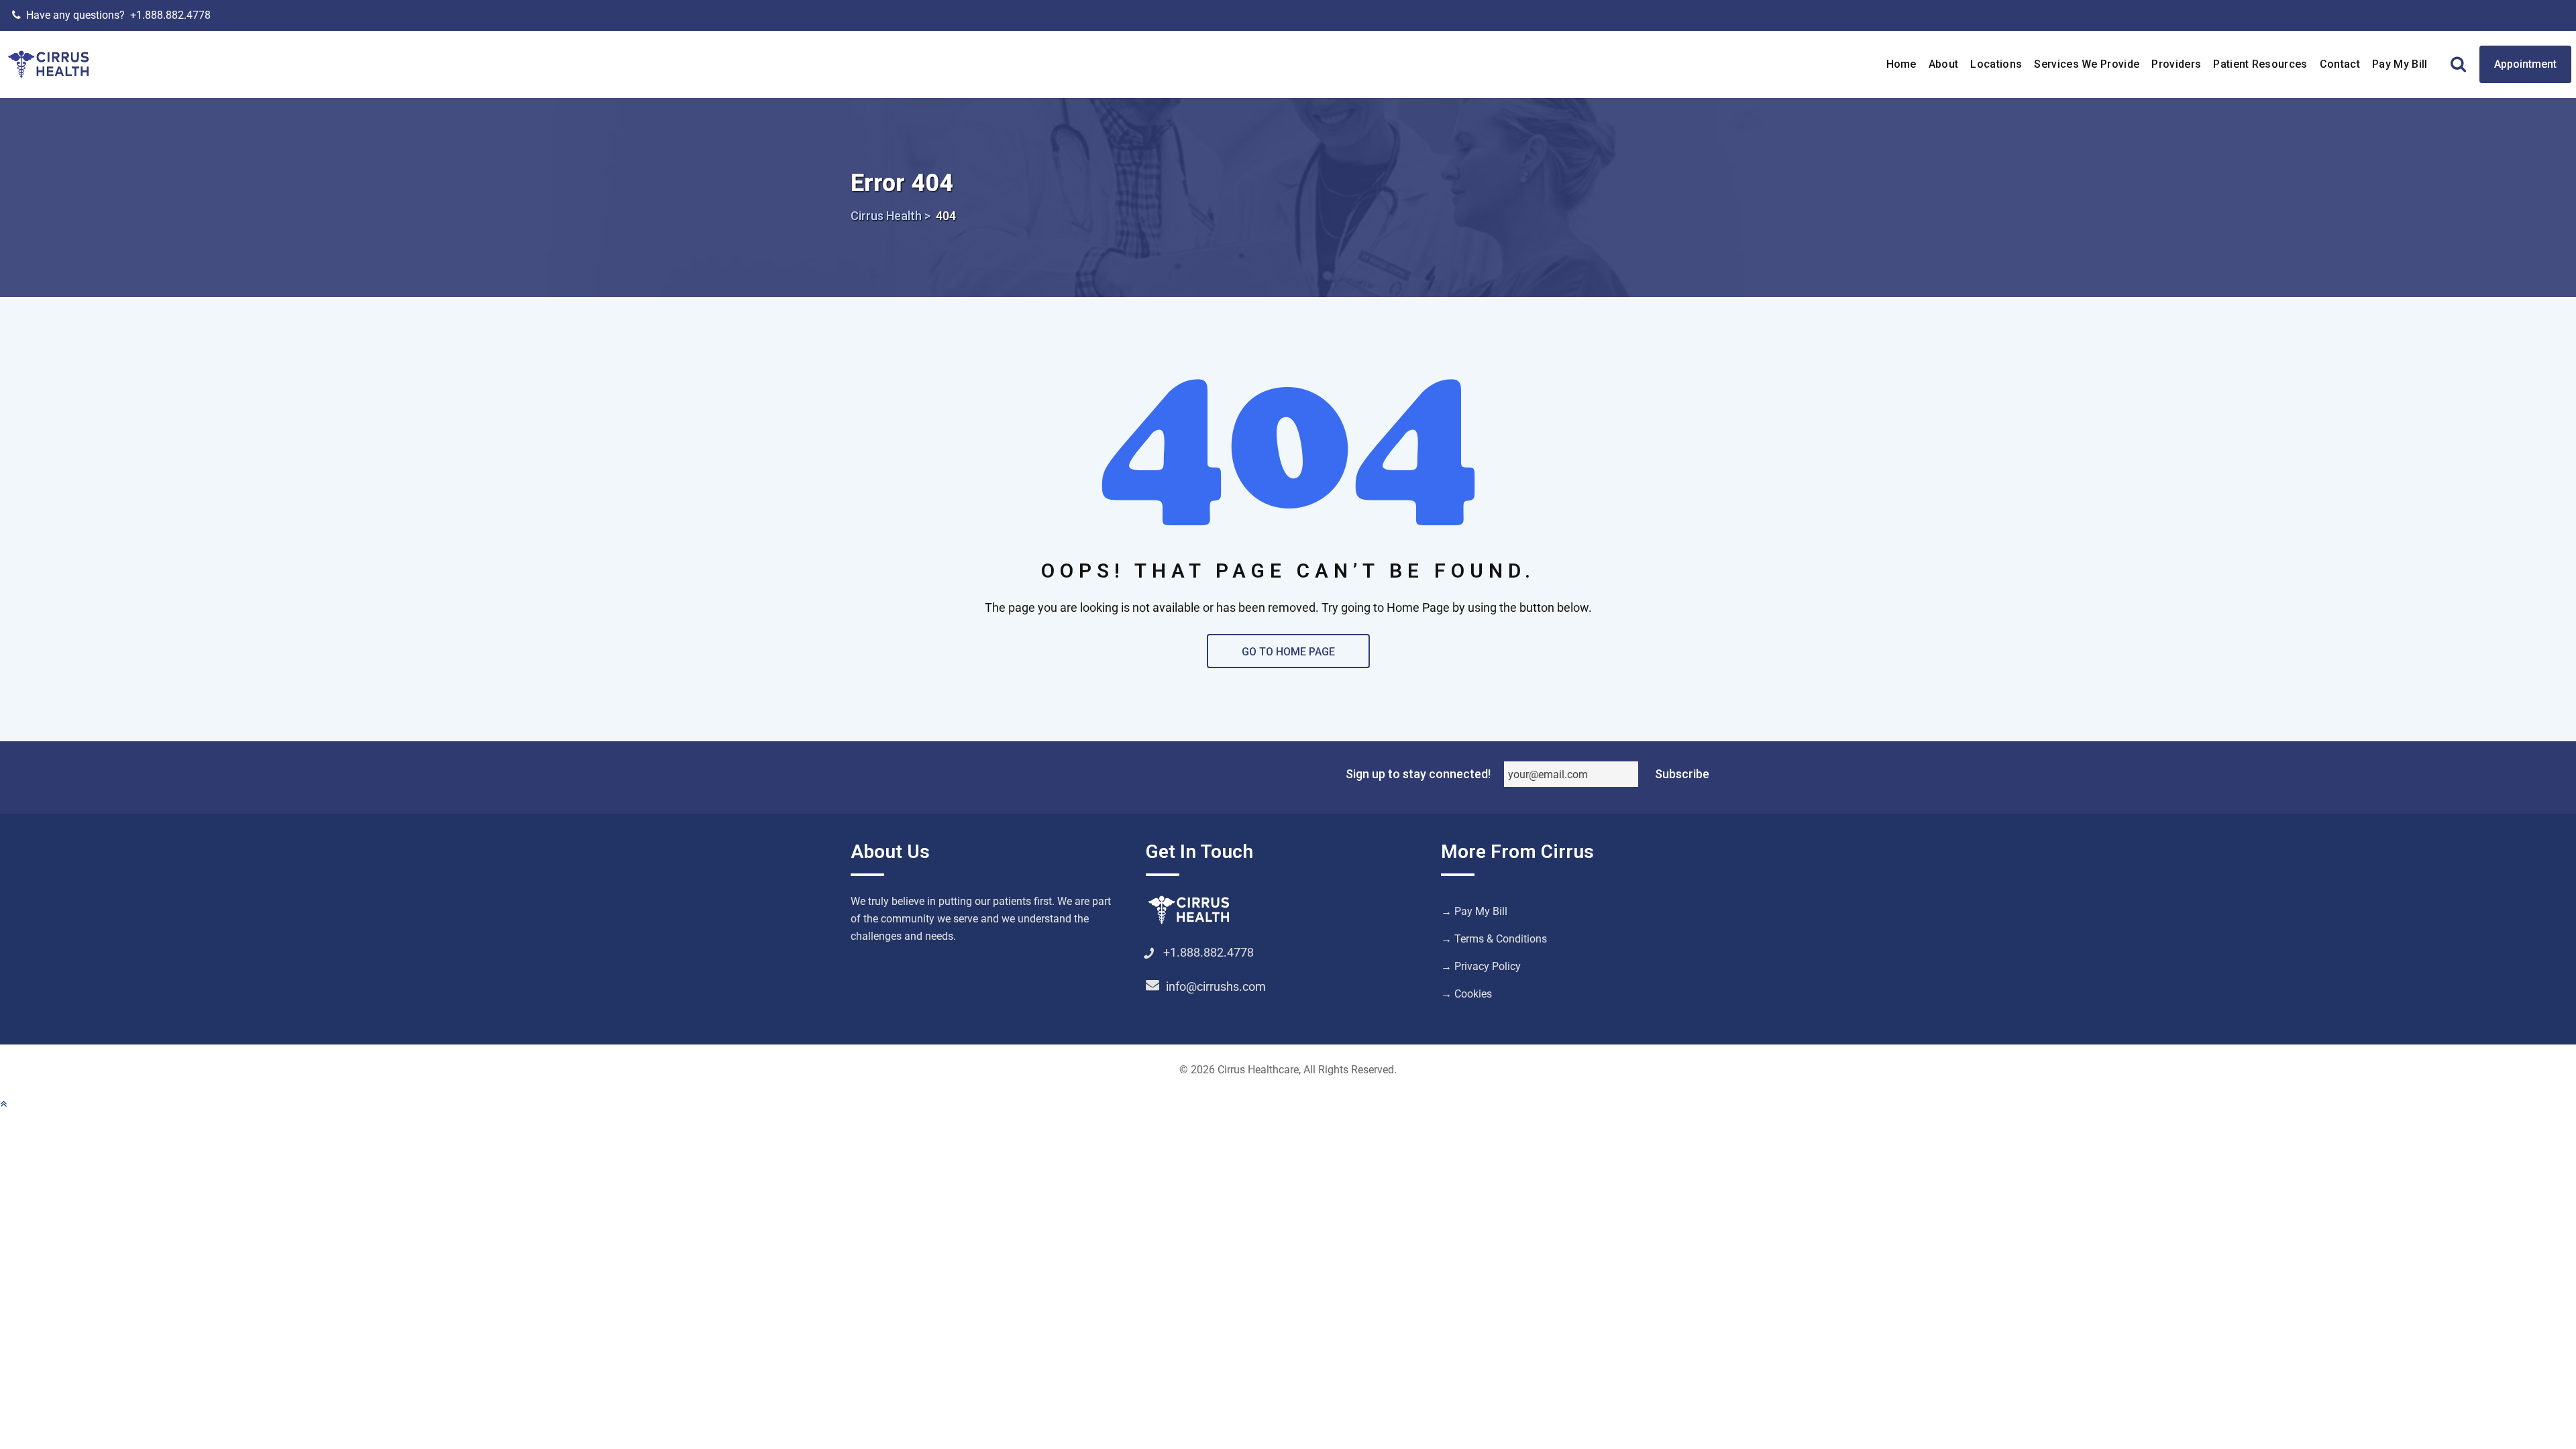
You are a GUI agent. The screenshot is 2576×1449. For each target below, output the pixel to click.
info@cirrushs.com (1216, 986)
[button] (3, 1104)
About (1944, 64)
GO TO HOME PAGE (1288, 652)
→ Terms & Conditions (1494, 939)
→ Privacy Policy (1481, 966)
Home (1901, 64)
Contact (2340, 64)
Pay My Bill (2400, 64)
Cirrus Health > (891, 216)
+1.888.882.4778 (170, 15)
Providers (2176, 64)
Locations (1996, 64)
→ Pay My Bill (1474, 911)
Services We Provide (2087, 64)
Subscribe (1682, 774)
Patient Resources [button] (2260, 64)
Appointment (2525, 64)
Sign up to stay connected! (1418, 774)
